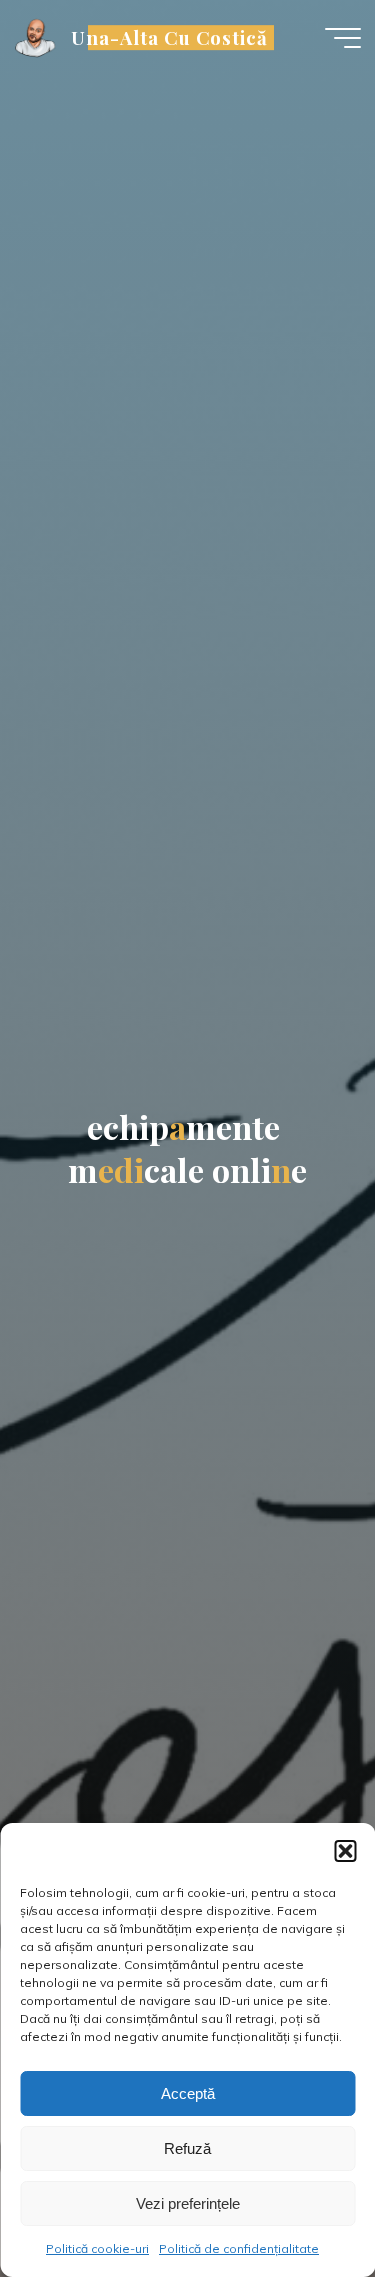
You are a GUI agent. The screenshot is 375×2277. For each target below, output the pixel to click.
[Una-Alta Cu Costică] (36, 37)
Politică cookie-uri (97, 2248)
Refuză (187, 2148)
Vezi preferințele (188, 2203)
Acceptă (188, 2093)
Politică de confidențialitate (239, 2248)
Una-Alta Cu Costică (169, 37)
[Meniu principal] (343, 38)
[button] (345, 1851)
